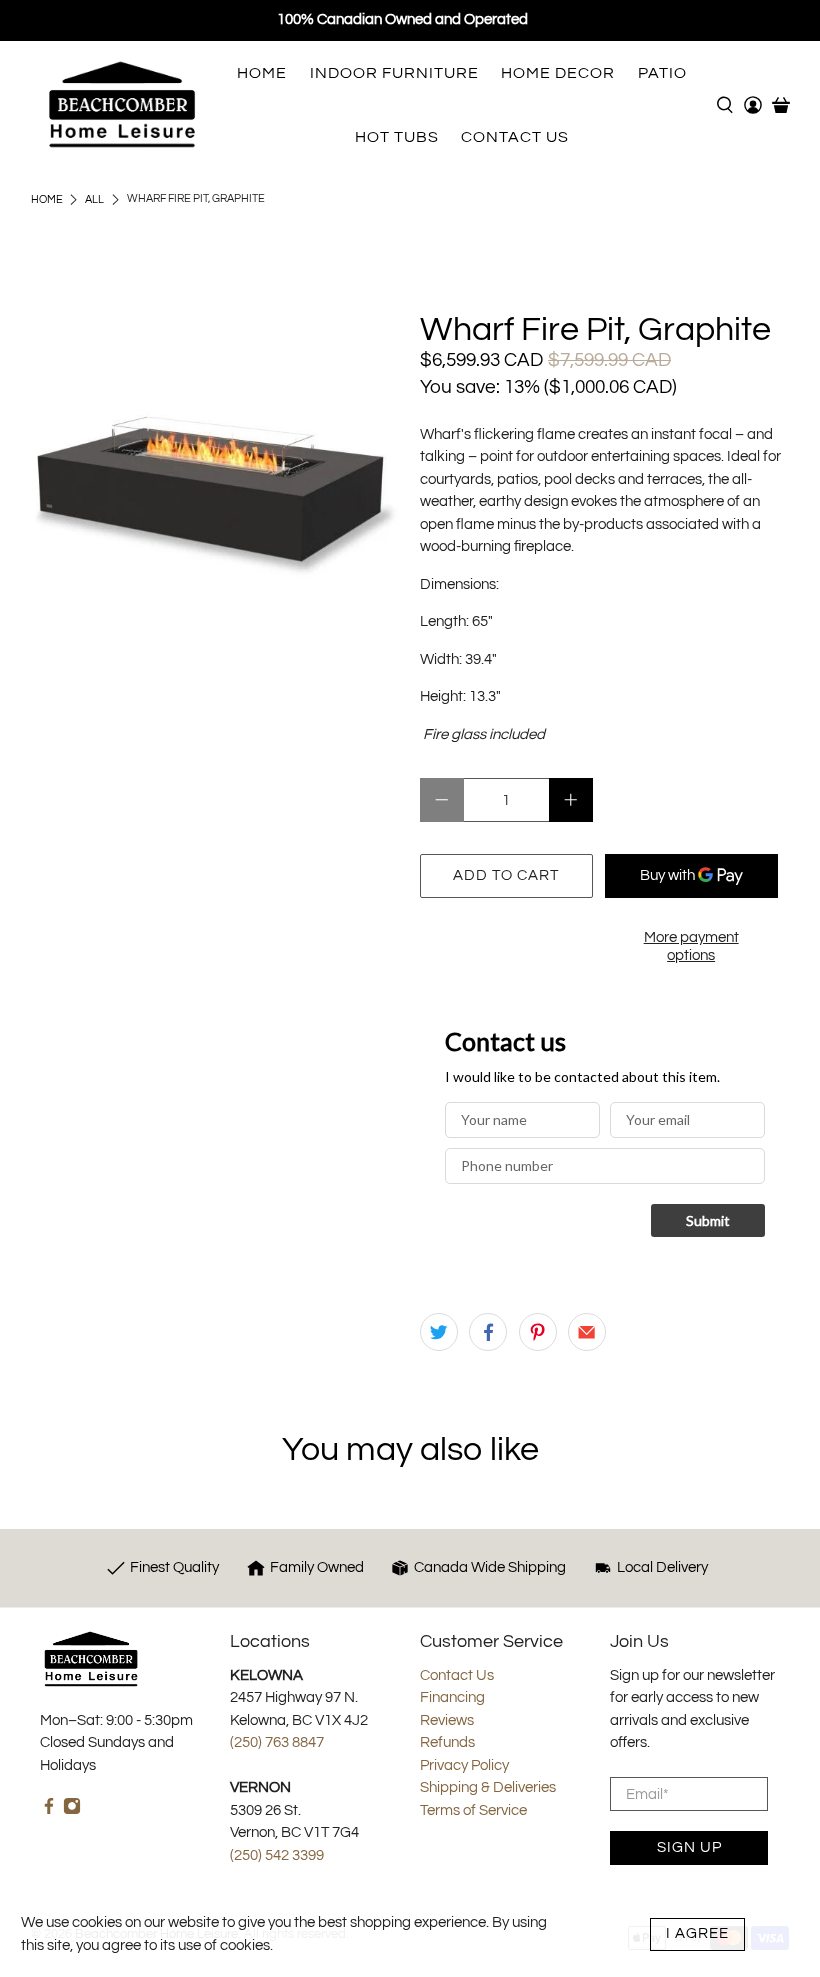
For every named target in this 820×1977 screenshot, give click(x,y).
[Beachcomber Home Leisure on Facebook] (49, 1810)
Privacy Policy (464, 1765)
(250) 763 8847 (277, 1742)
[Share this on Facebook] (488, 1332)
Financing (452, 1697)
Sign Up (689, 1847)
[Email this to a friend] (587, 1332)
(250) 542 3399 (277, 1855)
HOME (262, 73)
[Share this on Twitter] (439, 1332)
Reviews (447, 1720)
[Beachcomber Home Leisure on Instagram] (72, 1810)
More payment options (691, 946)
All (94, 199)
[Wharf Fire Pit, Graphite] (216, 496)
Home (47, 199)
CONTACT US (515, 137)
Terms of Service (473, 1810)
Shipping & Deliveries (488, 1787)
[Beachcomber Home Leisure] (122, 104)
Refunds (447, 1742)
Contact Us (457, 1675)
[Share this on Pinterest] (538, 1332)
